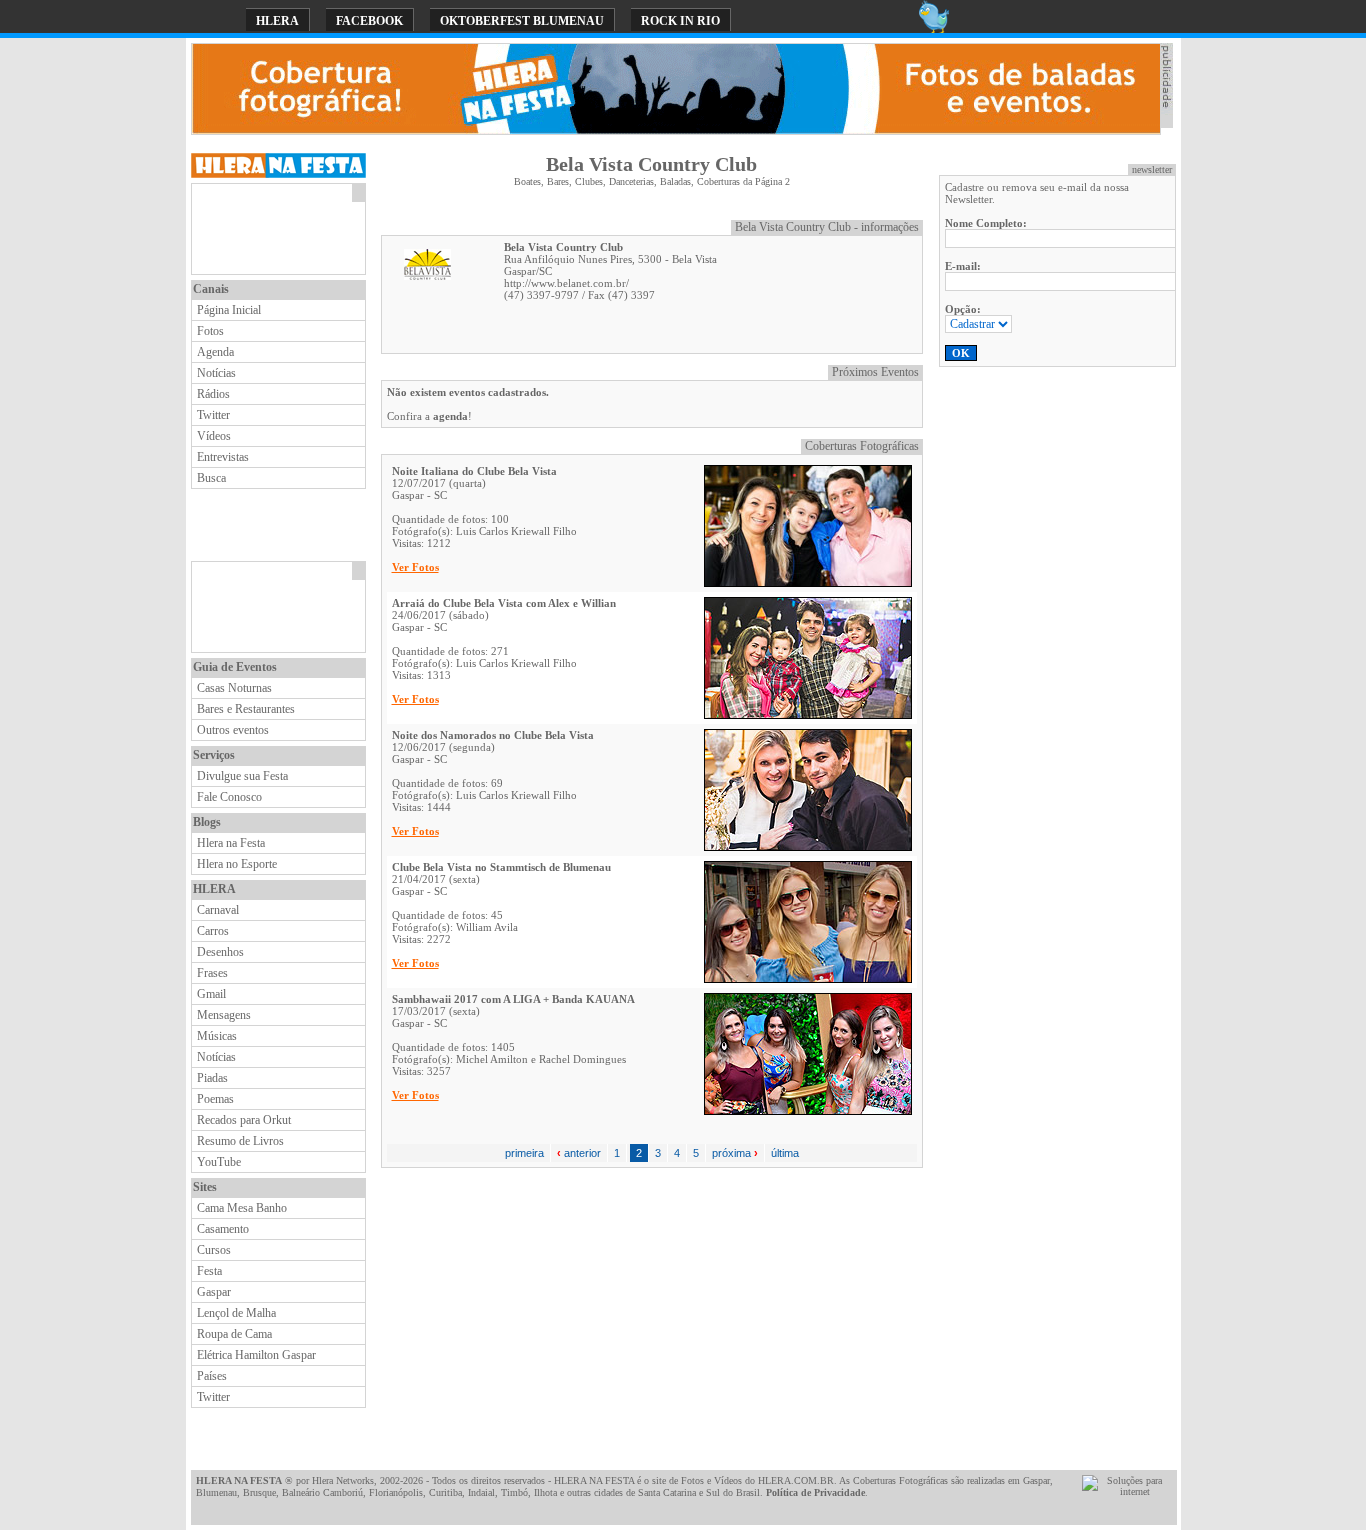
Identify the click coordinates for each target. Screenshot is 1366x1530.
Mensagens (224, 1015)
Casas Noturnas (234, 688)
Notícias (216, 373)
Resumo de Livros (240, 1141)
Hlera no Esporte (237, 864)
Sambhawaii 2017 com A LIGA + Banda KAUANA (513, 999)
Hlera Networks (343, 1480)
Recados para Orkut (244, 1120)
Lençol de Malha (236, 1313)
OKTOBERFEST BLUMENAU (522, 21)
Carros (213, 931)
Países (212, 1376)
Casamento (223, 1229)
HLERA (277, 21)
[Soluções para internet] (1127, 1491)
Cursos (214, 1250)
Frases (212, 973)
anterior (579, 1153)
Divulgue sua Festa (242, 776)
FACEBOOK (369, 21)
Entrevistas (223, 457)
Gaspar (214, 1292)
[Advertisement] (272, 229)
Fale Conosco (229, 797)
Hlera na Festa (231, 843)
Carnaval (218, 910)
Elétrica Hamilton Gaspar (256, 1355)
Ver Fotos (415, 567)
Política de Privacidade (815, 1492)
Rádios (213, 394)
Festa (209, 1271)
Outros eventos (233, 730)
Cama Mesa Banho (242, 1208)
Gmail (211, 994)
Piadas (212, 1078)
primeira (524, 1153)
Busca (211, 478)
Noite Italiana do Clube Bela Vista (474, 471)
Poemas (215, 1099)
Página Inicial (229, 310)
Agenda (215, 352)
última (785, 1153)
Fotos (210, 331)
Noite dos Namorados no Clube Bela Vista (493, 735)
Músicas (217, 1036)
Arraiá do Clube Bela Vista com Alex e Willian (504, 603)
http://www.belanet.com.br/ (566, 283)
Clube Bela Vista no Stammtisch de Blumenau (501, 867)
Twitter (213, 415)
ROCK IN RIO (680, 21)
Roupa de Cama (234, 1334)
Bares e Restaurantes (246, 709)
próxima (735, 1153)
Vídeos (214, 436)
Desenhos (220, 952)
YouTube (219, 1162)
